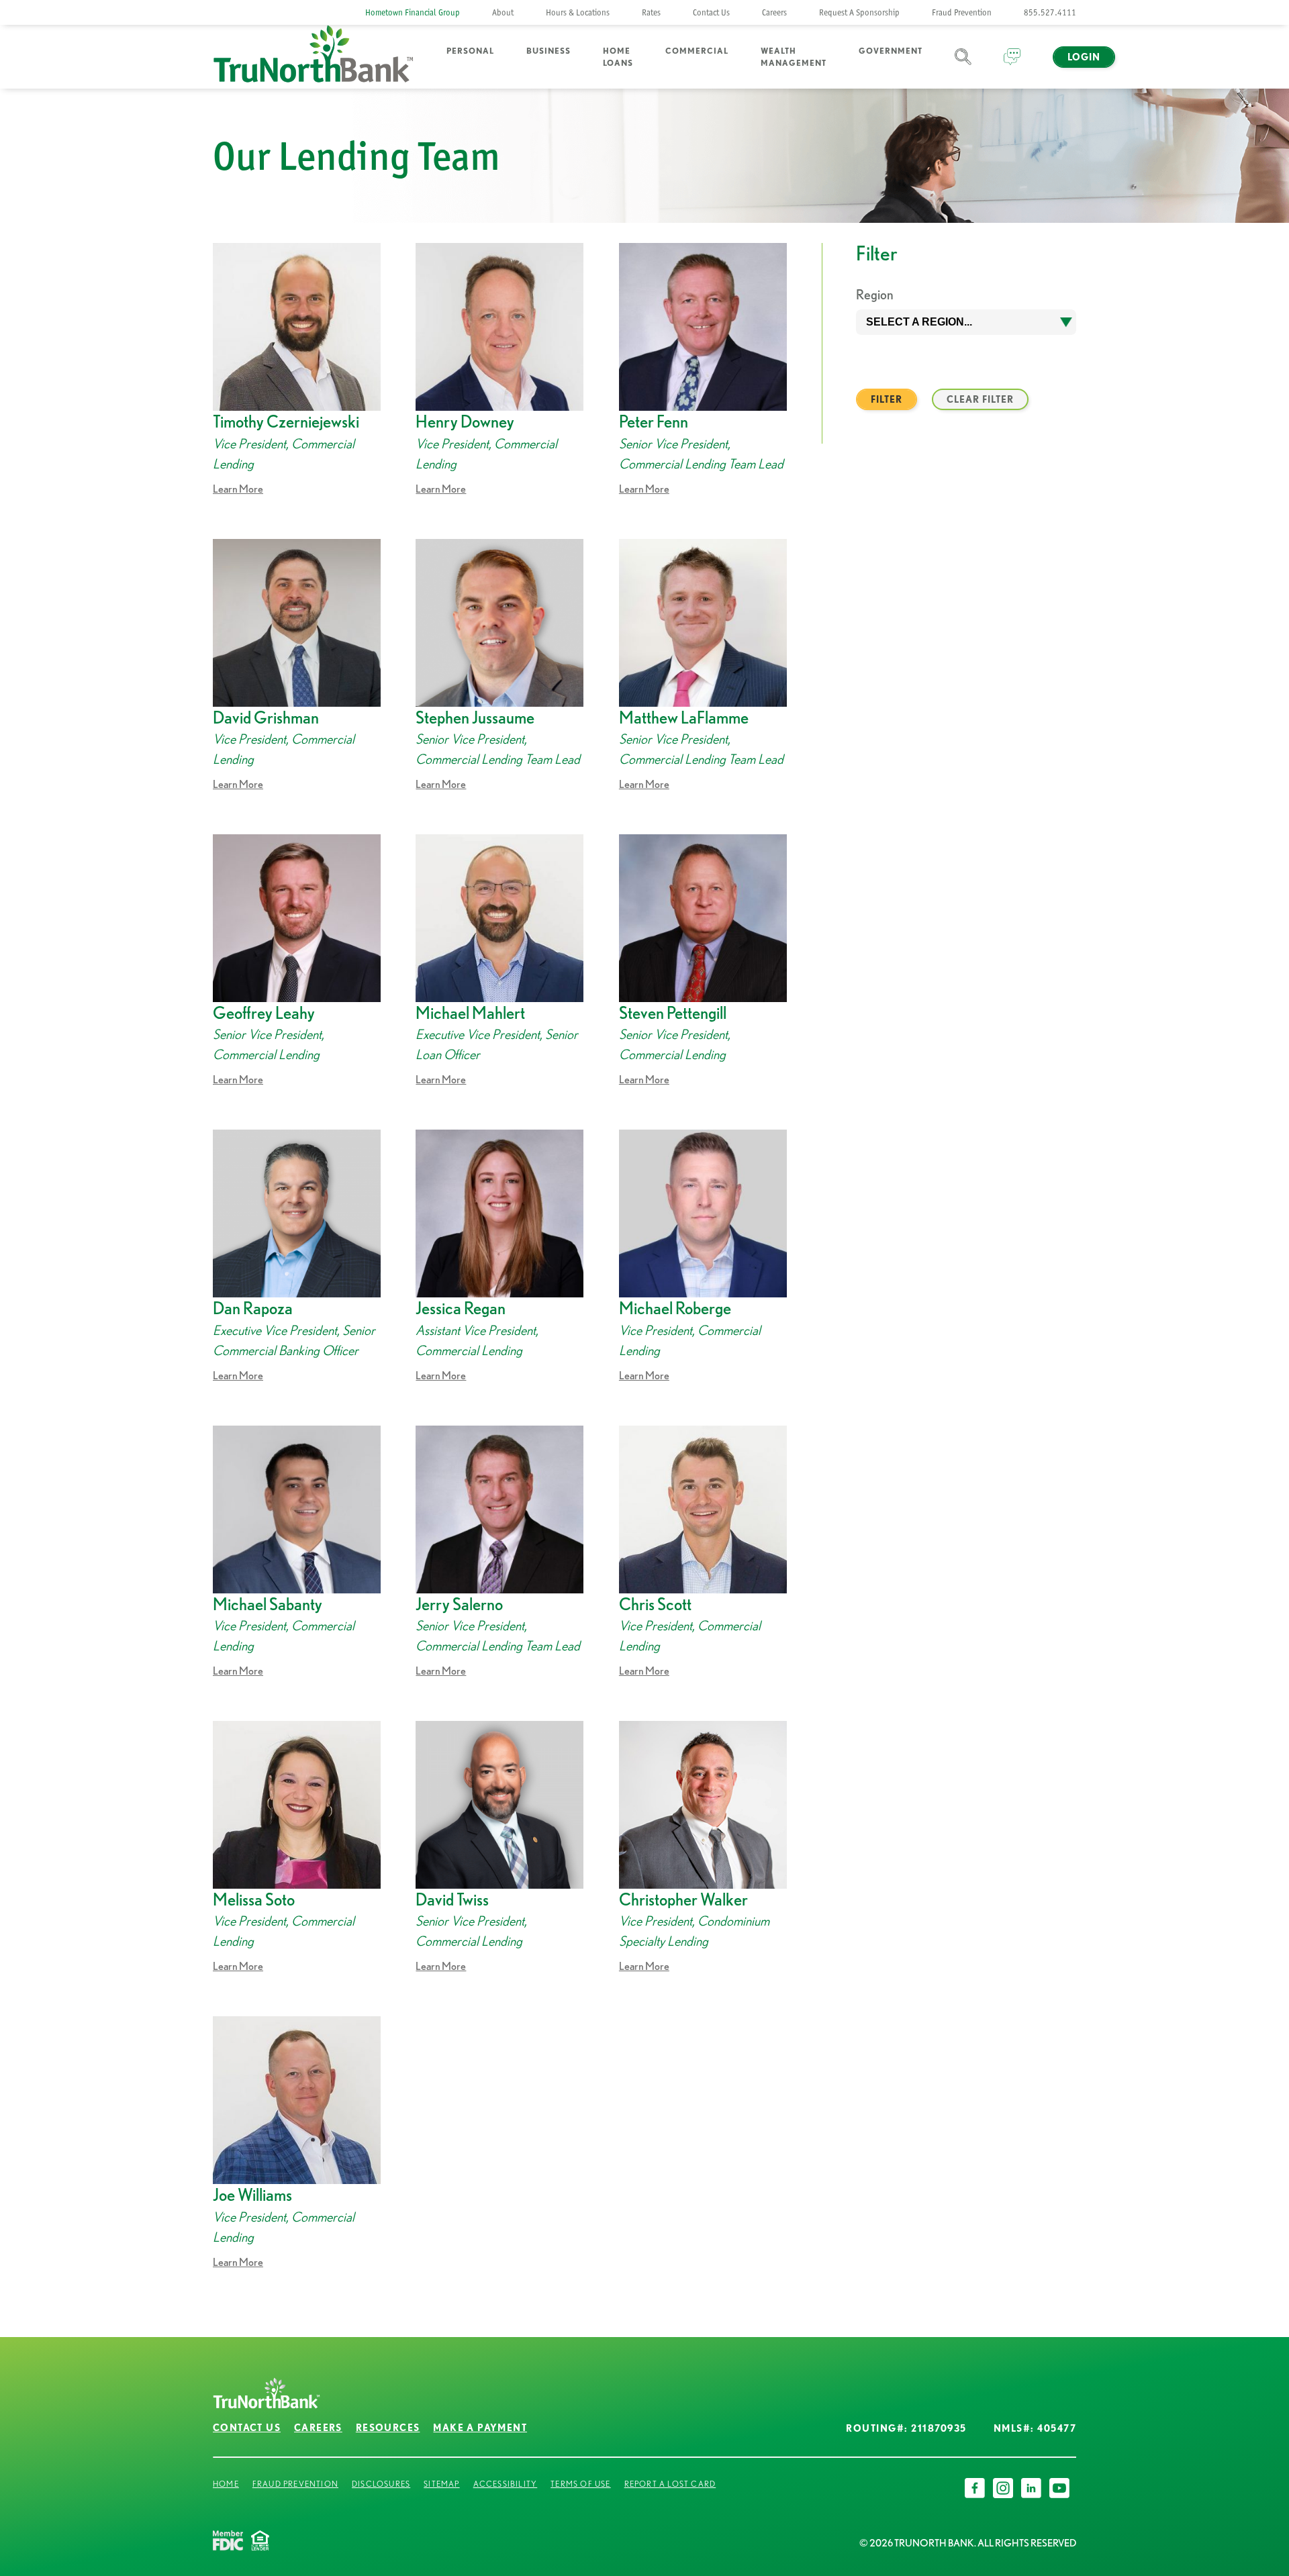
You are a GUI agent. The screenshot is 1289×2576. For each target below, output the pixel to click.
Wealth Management (794, 57)
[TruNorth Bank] (314, 57)
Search (963, 65)
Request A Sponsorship (859, 12)
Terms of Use (580, 2484)
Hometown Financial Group (413, 12)
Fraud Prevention (962, 12)
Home (226, 2484)
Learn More (238, 489)
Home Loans (618, 57)
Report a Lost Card (670, 2484)
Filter (887, 399)
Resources (388, 2428)
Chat (1012, 65)
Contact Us (711, 12)
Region (875, 294)
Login (1084, 57)
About (503, 12)
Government (891, 51)
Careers (774, 12)
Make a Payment (480, 2428)
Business (548, 51)
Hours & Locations (578, 12)
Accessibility (506, 2484)
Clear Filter (980, 399)
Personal (470, 51)
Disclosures (381, 2484)
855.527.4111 (1050, 12)
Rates (651, 12)
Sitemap (441, 2484)
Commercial (697, 51)
